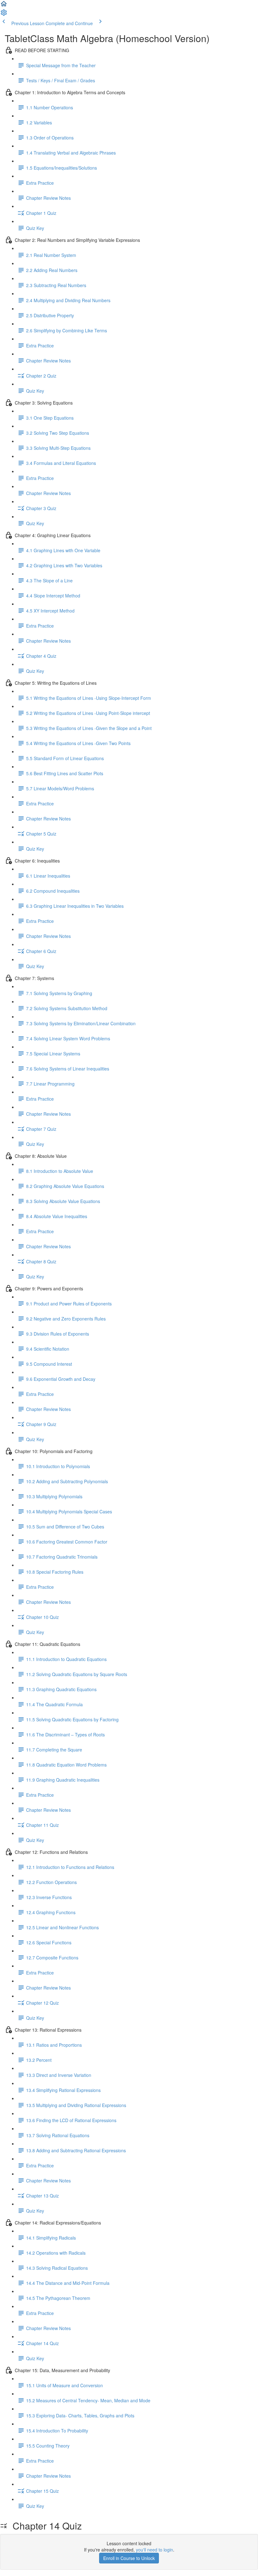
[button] (4, 6)
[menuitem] (4, 14)
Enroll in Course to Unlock (129, 2558)
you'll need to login (154, 2550)
